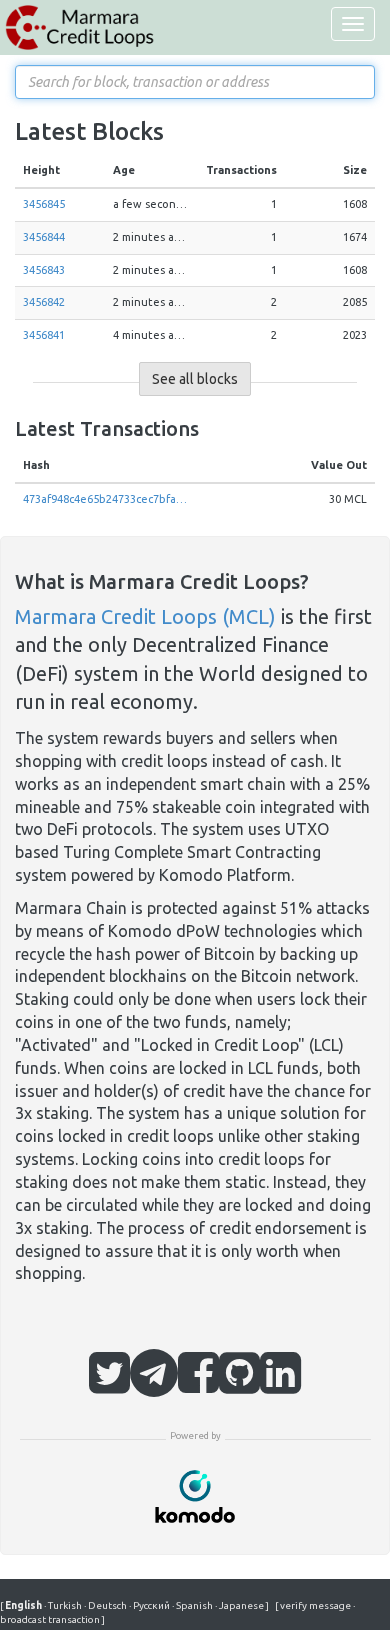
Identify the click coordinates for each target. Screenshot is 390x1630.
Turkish (64, 1605)
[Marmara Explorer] (80, 27)
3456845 (44, 204)
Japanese (240, 1605)
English (24, 1605)
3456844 (44, 237)
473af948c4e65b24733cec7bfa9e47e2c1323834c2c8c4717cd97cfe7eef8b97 (105, 499)
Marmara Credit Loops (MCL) (145, 616)
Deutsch (106, 1605)
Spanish (193, 1605)
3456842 (44, 302)
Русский (150, 1605)
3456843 (44, 270)
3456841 (44, 335)
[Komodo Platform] (195, 1495)
